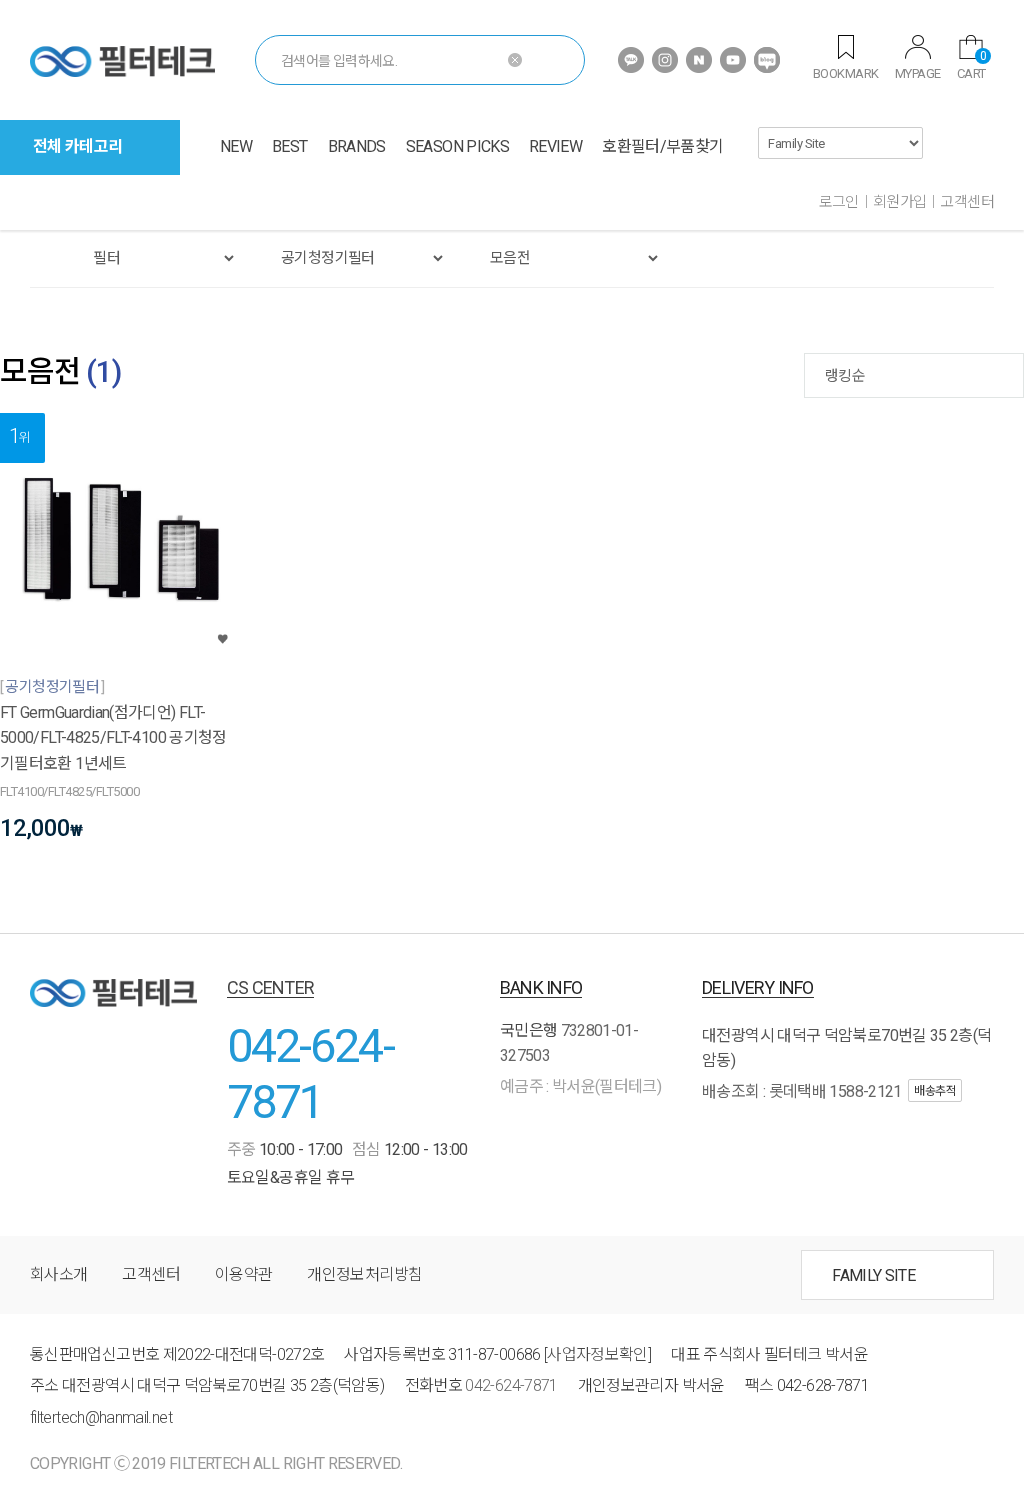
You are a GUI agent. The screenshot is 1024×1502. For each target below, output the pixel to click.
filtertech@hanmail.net (101, 1417)
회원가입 (900, 202)
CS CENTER (271, 987)
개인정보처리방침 (364, 1274)
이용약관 (243, 1274)
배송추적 (935, 1091)
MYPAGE (918, 73)
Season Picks (457, 146)
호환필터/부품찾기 (662, 146)
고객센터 (967, 202)
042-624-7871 (310, 1073)
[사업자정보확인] (597, 1354)
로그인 (839, 202)
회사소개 (58, 1274)
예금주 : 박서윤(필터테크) (580, 1086)
